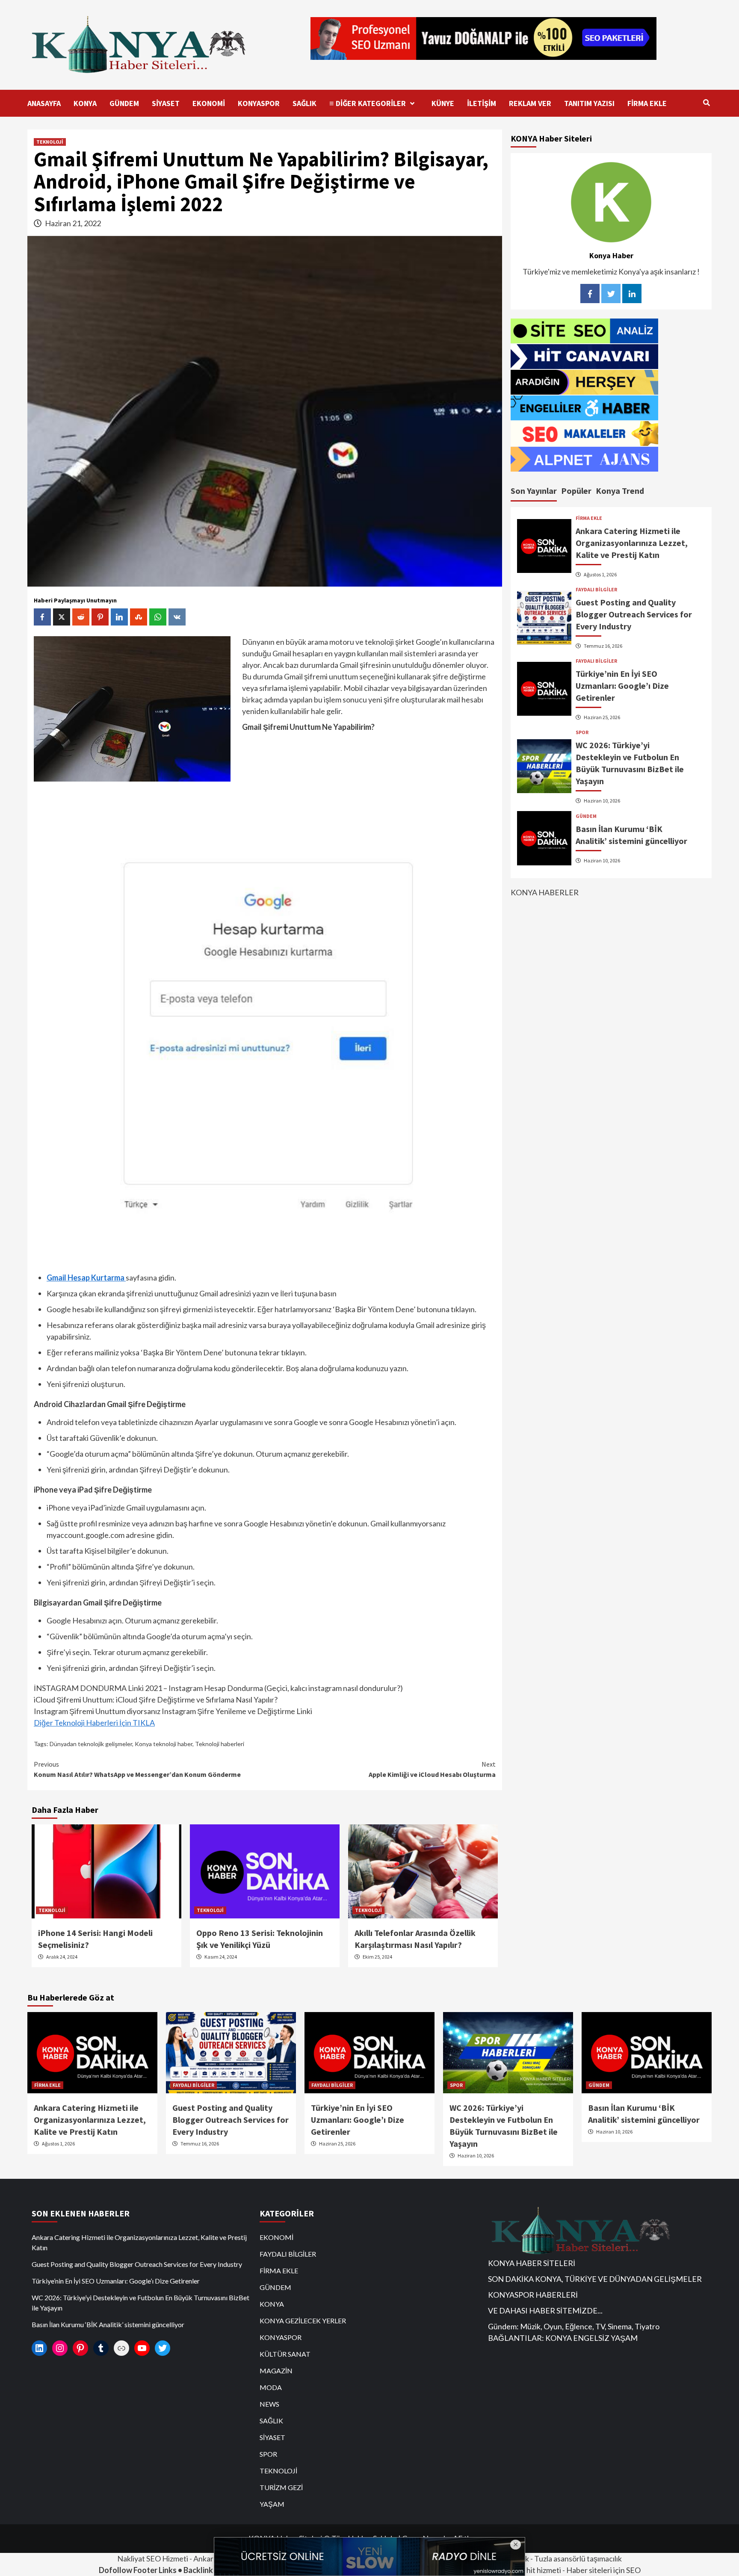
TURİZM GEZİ (281, 2487)
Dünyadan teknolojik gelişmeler (91, 1744)
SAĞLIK (304, 103)
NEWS (269, 2404)
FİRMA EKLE (647, 103)
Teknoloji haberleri (220, 1744)
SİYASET (166, 103)
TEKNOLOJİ (50, 142)
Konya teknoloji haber (164, 1744)
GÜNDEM (124, 103)
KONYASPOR (259, 103)
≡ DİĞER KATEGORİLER (368, 103)
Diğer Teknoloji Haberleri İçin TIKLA (94, 1723)
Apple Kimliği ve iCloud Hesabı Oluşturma (432, 1769)
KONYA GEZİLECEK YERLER (303, 2321)
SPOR (582, 732)
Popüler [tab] (576, 491)
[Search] (706, 103)
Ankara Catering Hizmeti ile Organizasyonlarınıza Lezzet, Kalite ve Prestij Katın (632, 543)
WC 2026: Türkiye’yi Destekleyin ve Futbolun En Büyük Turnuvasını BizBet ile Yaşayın (140, 2303)
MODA (271, 2387)
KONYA (85, 103)
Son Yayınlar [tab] (534, 491)
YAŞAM (272, 2504)
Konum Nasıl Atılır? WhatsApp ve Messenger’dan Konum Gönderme (137, 1769)
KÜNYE (443, 103)
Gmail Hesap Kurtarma (86, 1278)
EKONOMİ (209, 103)
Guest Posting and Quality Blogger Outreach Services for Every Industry (634, 614)
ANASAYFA (44, 103)
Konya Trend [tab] (620, 491)
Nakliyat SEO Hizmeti (153, 2558)
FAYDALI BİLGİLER (596, 590)
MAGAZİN (276, 2371)
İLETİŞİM (482, 103)
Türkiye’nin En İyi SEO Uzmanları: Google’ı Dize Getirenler (622, 686)
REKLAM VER (530, 103)
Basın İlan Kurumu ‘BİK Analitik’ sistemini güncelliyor (108, 2324)
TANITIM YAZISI (589, 103)
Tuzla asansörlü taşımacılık (578, 2558)
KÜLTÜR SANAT (285, 2354)
